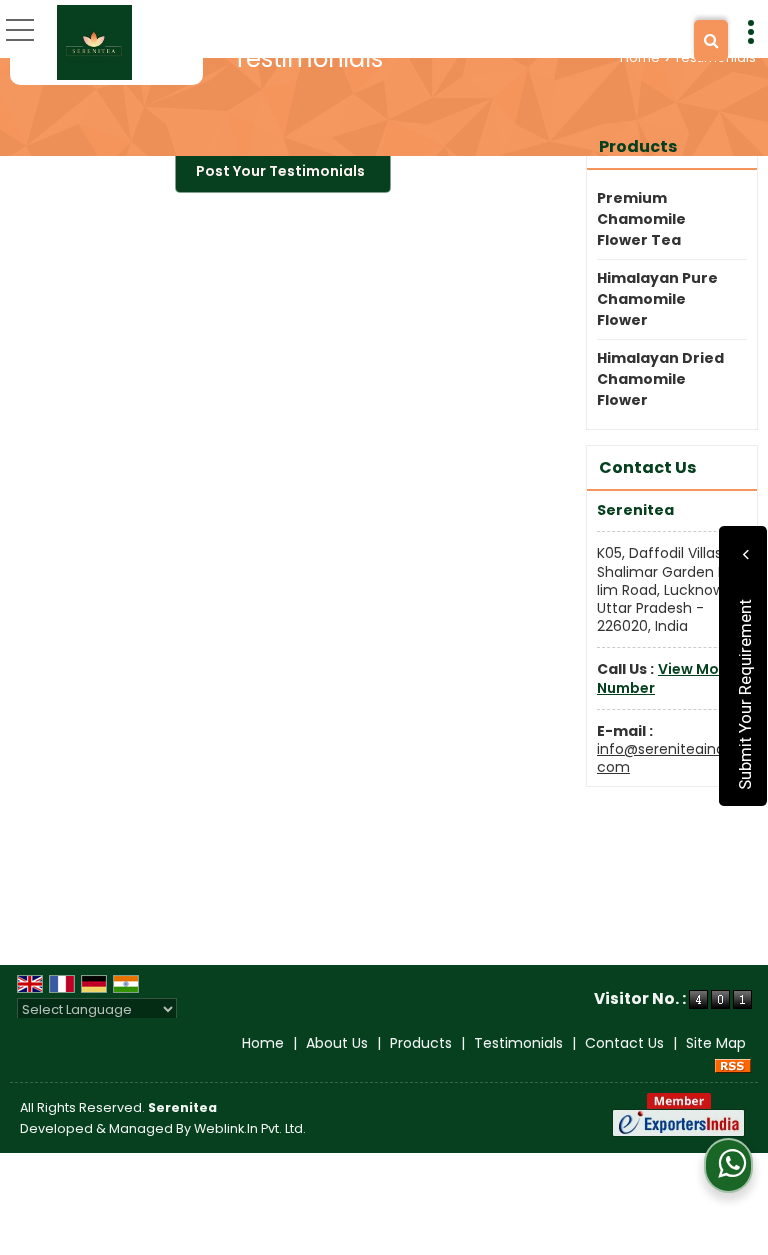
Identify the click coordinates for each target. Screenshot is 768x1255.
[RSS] (733, 1064)
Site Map (716, 1043)
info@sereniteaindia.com (668, 758)
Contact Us (624, 1043)
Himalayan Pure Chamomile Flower (657, 299)
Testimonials (518, 1043)
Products (638, 146)
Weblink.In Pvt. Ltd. (250, 1128)
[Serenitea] (94, 42)
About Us (337, 1043)
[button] (671, 678)
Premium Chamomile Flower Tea (641, 219)
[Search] (711, 40)
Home (640, 57)
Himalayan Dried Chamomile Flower (660, 379)
